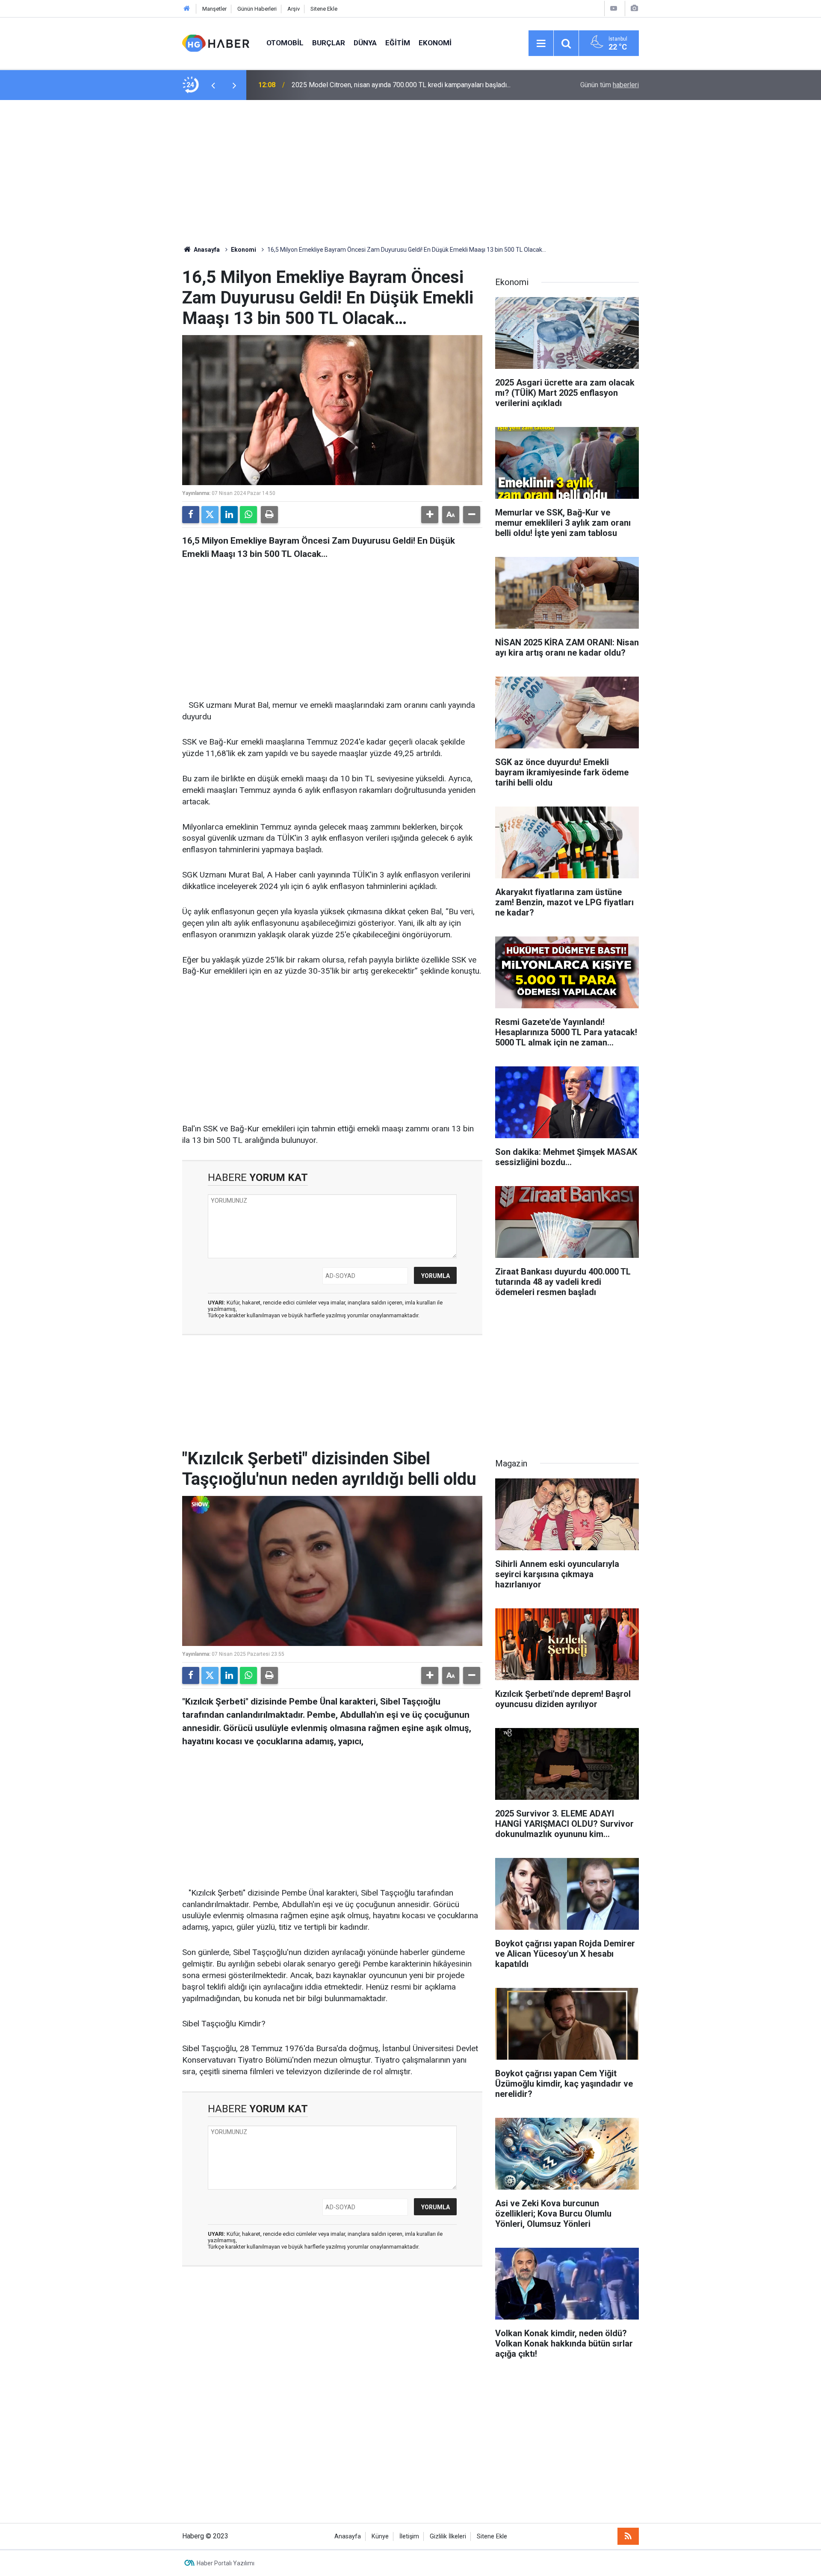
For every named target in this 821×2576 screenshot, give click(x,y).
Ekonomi (435, 43)
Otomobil (285, 43)
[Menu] (541, 44)
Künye (380, 2536)
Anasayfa (206, 250)
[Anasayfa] (187, 9)
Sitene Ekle (324, 9)
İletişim (409, 2536)
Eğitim (398, 43)
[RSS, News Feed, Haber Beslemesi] (628, 2536)
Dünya (365, 43)
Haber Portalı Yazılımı (226, 2563)
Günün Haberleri (257, 9)
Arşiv (294, 9)
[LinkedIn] (229, 515)
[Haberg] (216, 43)
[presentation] (213, 85)
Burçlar (329, 43)
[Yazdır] (269, 515)
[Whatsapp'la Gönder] (248, 515)
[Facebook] (191, 515)
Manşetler (214, 9)
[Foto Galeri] (634, 8)
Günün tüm (610, 85)
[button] (430, 515)
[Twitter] (210, 515)
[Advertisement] (410, 173)
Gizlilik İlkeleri (448, 2536)
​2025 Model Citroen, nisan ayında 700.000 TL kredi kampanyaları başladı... (401, 85)
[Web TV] (614, 8)
